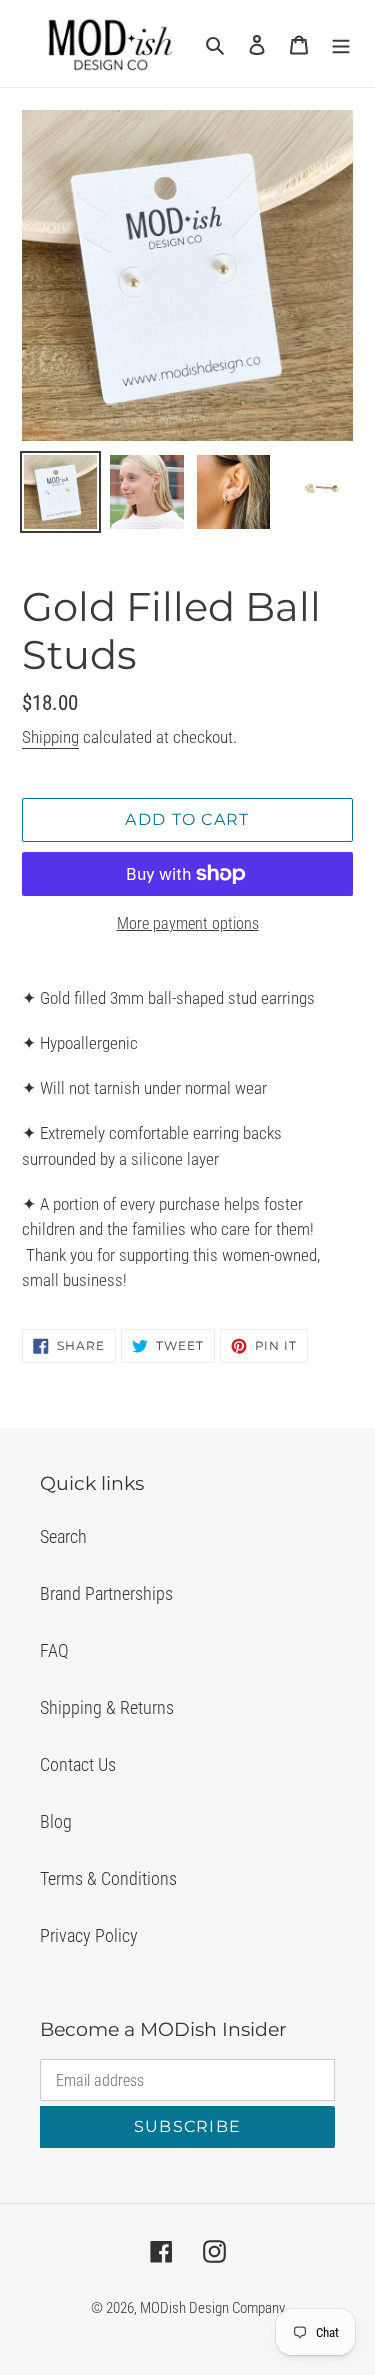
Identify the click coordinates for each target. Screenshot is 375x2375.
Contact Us (78, 1764)
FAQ (54, 1650)
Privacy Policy (89, 1935)
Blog (56, 1821)
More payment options (188, 923)
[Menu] (341, 43)
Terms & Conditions (108, 1878)
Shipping (50, 737)
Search (63, 1536)
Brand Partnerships (106, 1593)
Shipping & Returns (107, 1707)
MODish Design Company (212, 2308)
